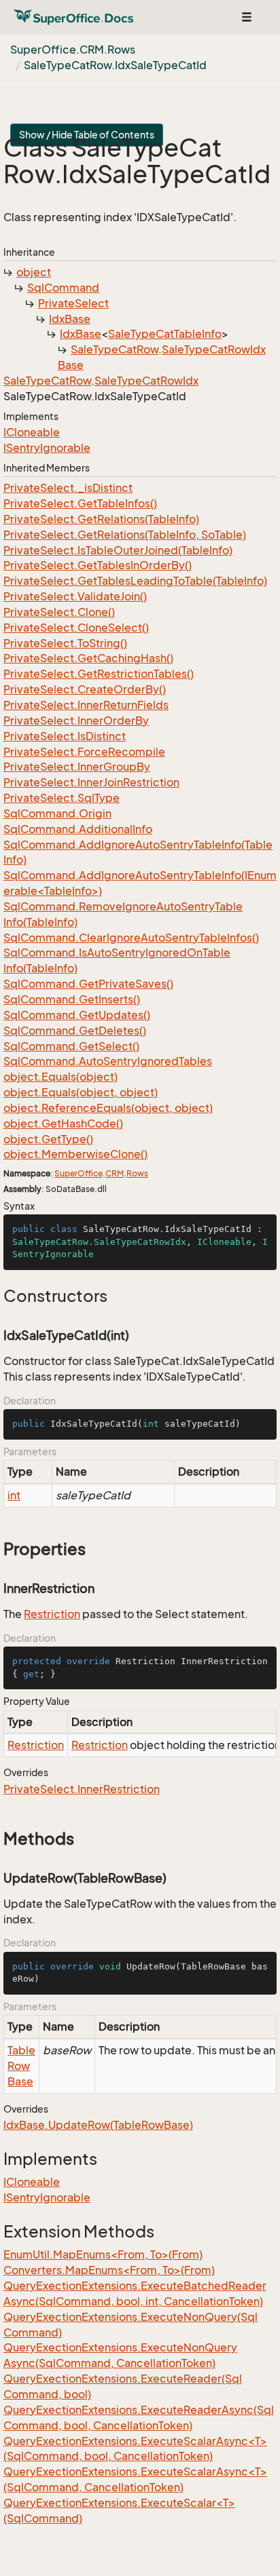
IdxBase (70, 319)
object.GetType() (48, 1139)
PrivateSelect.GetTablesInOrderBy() (98, 565)
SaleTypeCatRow (115, 349)
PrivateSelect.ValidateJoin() (75, 596)
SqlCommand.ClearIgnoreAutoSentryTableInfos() (131, 938)
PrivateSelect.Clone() (59, 612)
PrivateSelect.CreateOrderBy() (85, 689)
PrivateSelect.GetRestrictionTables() (99, 674)
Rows (137, 1173)
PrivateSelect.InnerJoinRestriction (91, 782)
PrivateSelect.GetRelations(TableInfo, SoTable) (125, 535)
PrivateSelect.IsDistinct (65, 736)
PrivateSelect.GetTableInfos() (80, 503)
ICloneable (32, 432)
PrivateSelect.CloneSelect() (76, 628)
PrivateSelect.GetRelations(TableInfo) (101, 519)
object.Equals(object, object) (81, 1092)
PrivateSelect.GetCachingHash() (88, 658)
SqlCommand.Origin (57, 813)
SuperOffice (78, 1173)
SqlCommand (63, 288)
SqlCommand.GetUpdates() (77, 1015)
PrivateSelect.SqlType (62, 798)
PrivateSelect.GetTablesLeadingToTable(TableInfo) (135, 581)
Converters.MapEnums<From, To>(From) (109, 2270)
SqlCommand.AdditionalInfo (78, 829)
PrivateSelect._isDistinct (68, 488)
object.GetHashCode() (63, 1123)
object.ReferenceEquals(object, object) (108, 1108)
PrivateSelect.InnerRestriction (82, 1789)
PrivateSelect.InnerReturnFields (86, 705)
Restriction (52, 1614)
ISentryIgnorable (47, 448)
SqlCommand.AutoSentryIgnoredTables (108, 1061)
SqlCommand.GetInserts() (72, 999)
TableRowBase (21, 2066)
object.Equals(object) (60, 1077)
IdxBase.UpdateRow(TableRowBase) (98, 2125)
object (34, 272)
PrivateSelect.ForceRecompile (84, 752)
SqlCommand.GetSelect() (71, 1046)
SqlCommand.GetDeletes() (75, 1031)
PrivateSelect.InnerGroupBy (77, 767)
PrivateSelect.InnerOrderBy (76, 720)
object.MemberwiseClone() (75, 1154)
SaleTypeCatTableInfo (165, 334)
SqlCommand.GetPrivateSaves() (88, 984)
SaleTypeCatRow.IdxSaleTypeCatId (115, 65)
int (14, 1495)
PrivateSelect (73, 303)
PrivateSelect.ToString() (65, 643)
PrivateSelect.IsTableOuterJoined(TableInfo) (118, 550)
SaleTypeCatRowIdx (146, 381)
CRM (115, 1173)
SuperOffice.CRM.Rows (73, 50)
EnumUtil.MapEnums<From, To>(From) (103, 2254)
